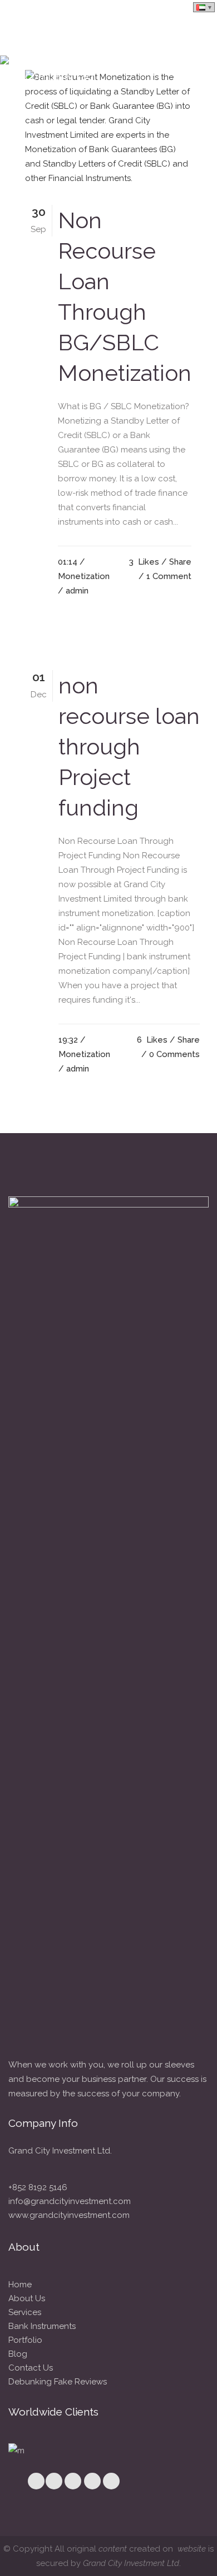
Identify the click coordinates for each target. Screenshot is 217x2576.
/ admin (73, 591)
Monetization (84, 576)
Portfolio (25, 2340)
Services (25, 2312)
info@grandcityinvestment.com (70, 2201)
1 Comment (169, 576)
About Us (27, 2298)
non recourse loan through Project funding (129, 746)
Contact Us (31, 2368)
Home (20, 2285)
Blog (18, 2354)
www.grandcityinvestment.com (69, 2215)
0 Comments (174, 1054)
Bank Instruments (42, 2326)
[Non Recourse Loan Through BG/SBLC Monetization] (108, 128)
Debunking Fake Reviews (58, 2382)
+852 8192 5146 (38, 2187)
